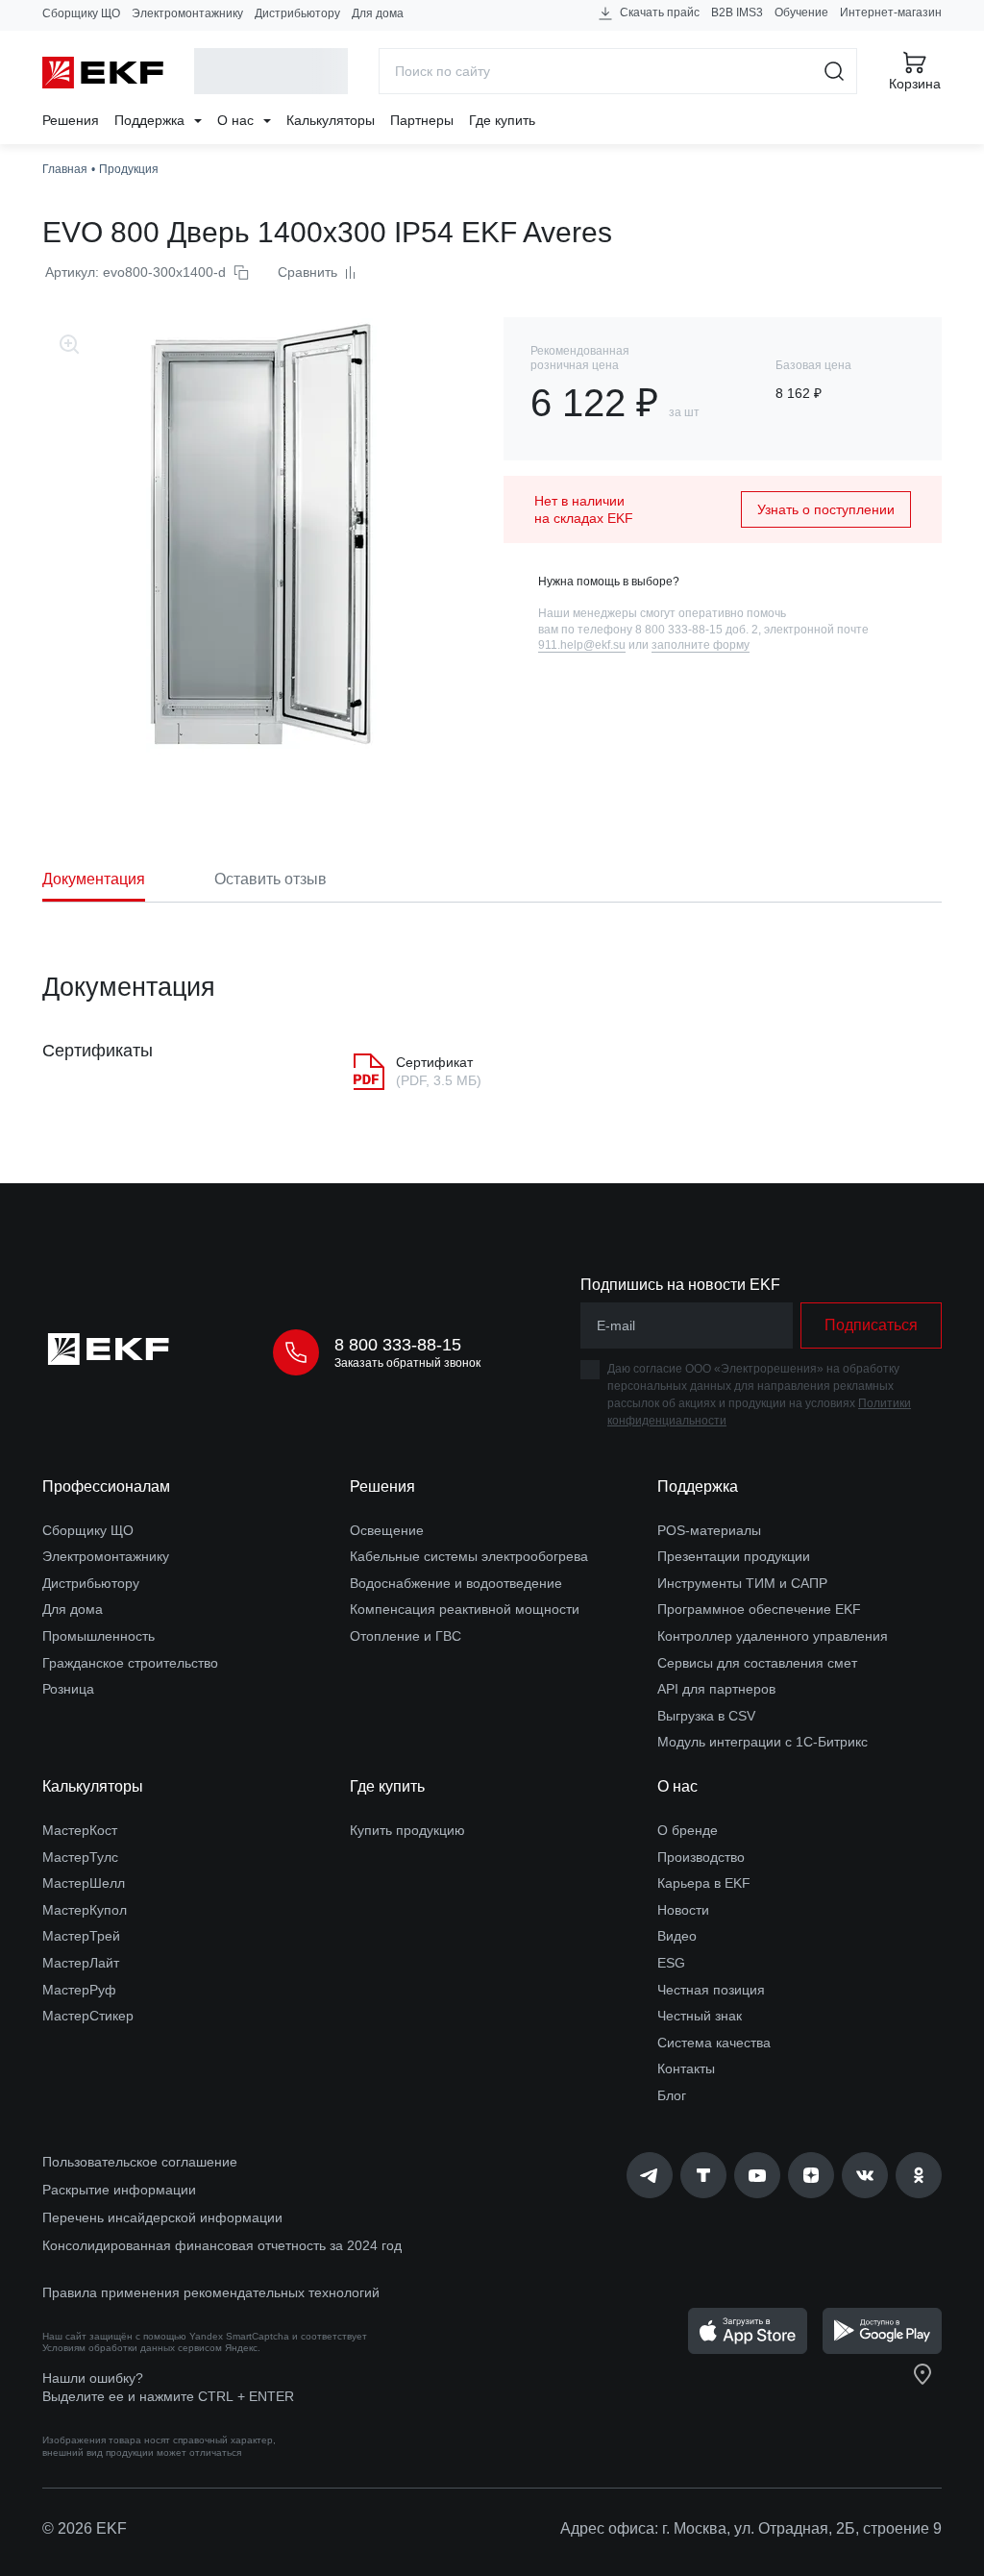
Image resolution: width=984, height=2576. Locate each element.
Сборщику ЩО (81, 13)
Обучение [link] (801, 12)
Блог (672, 2095)
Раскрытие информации (119, 2190)
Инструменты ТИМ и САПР (742, 1583)
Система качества (714, 2043)
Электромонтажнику (187, 13)
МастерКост (80, 1830)
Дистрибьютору (297, 13)
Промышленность (98, 1636)
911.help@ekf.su (582, 645)
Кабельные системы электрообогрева (469, 1556)
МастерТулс (80, 1857)
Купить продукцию (407, 1830)
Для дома (378, 13)
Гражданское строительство (130, 1663)
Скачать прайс (658, 12)
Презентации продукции (734, 1556)
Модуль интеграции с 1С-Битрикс (763, 1742)
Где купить (502, 120)
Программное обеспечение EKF (759, 1609)
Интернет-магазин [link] (891, 12)
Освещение (387, 1530)
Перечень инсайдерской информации (162, 2217)
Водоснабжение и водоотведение (456, 1583)
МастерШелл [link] (84, 1883)
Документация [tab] (94, 879)
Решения (71, 120)
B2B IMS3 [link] (737, 12)
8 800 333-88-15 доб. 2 (697, 630)
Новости (683, 1910)
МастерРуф (79, 1990)
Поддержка (151, 120)
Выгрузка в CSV (706, 1716)
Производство (701, 1857)
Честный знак (700, 2016)
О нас (237, 120)
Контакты (686, 2068)
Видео (677, 1936)
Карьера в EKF (704, 1883)
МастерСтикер (88, 2016)
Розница (68, 1689)
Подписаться (871, 1325)
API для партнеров (716, 1689)
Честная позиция (711, 1990)
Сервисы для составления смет (757, 1663)
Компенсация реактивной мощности (465, 1609)
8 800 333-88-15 (398, 1345)
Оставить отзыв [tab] (271, 879)
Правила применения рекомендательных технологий (211, 2292)
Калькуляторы (331, 120)
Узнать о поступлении (826, 509)
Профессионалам (106, 1486)
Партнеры (422, 120)
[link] (650, 2175)
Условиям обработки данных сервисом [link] (132, 2348)
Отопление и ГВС (406, 1636)
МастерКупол (85, 1910)
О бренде (688, 1830)
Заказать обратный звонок (407, 1363)
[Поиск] (835, 71)
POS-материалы (709, 1530)
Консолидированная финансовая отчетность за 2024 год (222, 2245)
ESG (671, 1963)
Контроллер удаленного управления (773, 1636)
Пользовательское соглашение (140, 2162)
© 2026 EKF (85, 2528)
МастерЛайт (81, 1963)
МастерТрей (81, 1936)
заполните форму (701, 645)
